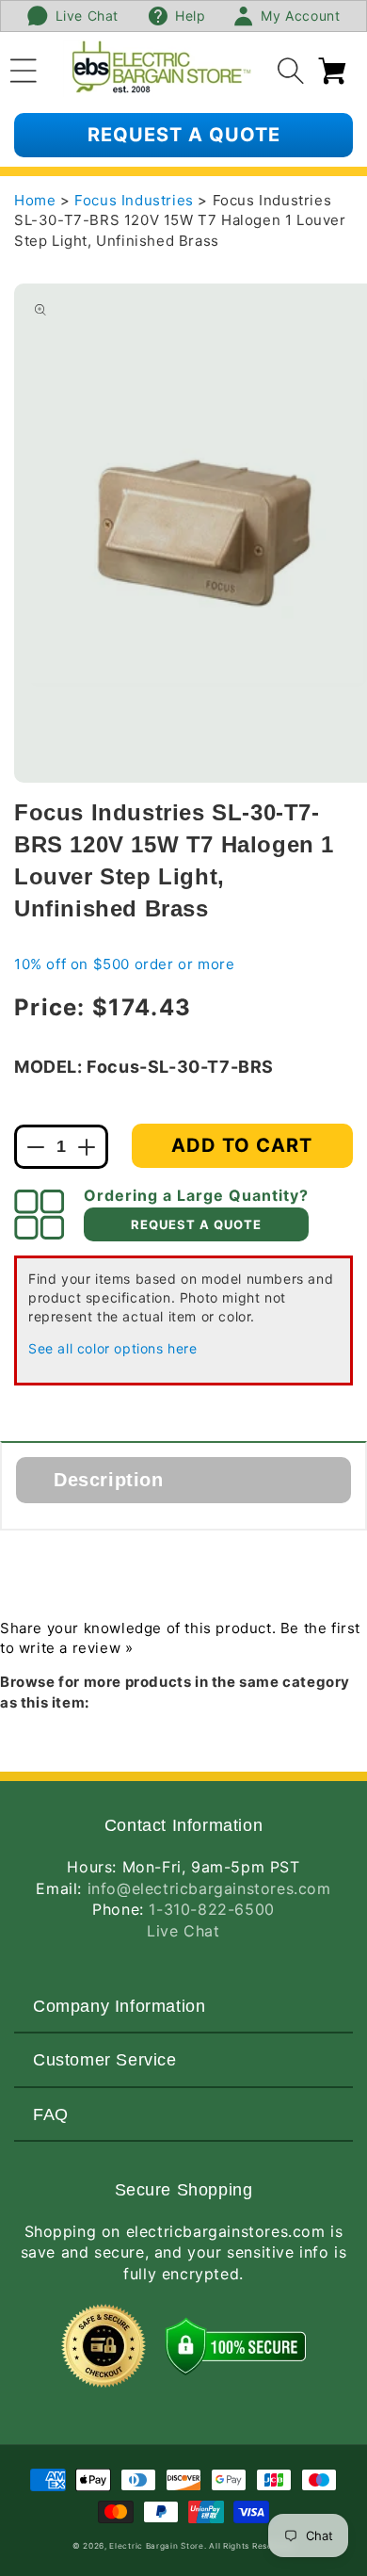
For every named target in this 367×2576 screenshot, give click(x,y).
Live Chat (183, 1931)
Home (35, 200)
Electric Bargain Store (156, 2546)
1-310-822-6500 (211, 1909)
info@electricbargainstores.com (209, 1888)
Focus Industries (136, 200)
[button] (24, 68)
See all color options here (113, 1348)
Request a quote (184, 135)
